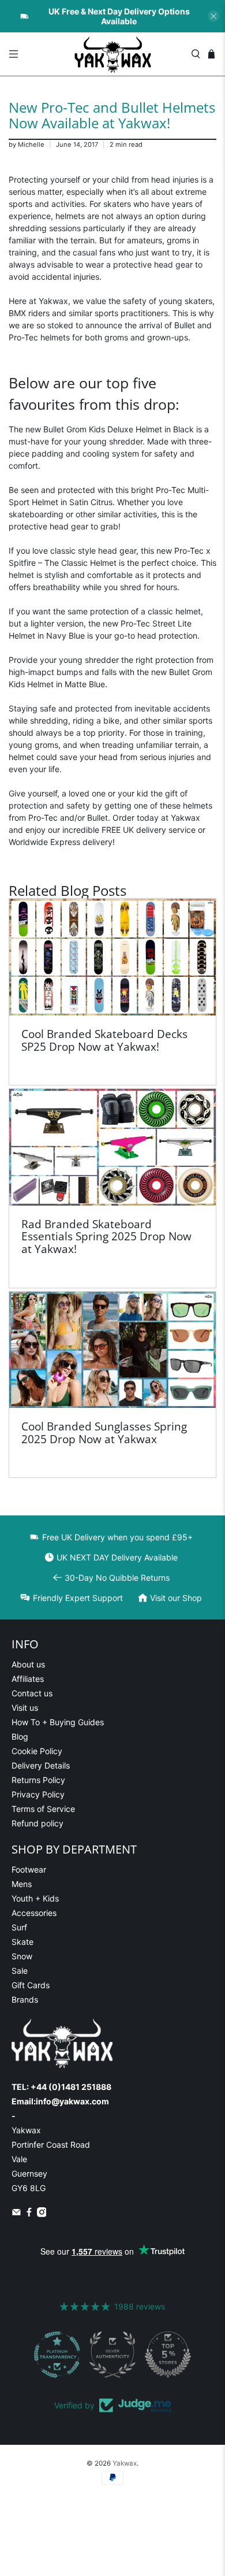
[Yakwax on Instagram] (42, 2214)
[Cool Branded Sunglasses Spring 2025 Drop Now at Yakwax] (113, 1350)
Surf (19, 1927)
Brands (25, 1999)
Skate (22, 1942)
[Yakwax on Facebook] (29, 2214)
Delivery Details (41, 1765)
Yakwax (125, 2463)
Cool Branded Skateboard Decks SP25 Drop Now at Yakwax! (104, 1040)
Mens (22, 1884)
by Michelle (27, 144)
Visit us (25, 1708)
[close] (213, 16)
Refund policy (37, 1823)
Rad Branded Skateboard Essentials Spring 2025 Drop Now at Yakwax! (106, 1236)
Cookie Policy (37, 1751)
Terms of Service (43, 1809)
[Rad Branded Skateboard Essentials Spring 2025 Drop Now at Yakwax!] (113, 1147)
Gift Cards (31, 1985)
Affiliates (28, 1679)
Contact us (32, 1693)
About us (28, 1664)
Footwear (29, 1869)
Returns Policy (38, 1780)
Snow (22, 1956)
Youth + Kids (35, 1898)
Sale (20, 1971)
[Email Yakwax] (16, 2214)
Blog (20, 1737)
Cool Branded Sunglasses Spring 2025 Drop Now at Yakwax (104, 1432)
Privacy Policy (38, 1794)
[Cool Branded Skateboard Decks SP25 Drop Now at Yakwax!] (113, 957)
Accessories (34, 1913)
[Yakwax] (113, 54)
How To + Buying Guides (58, 1722)
